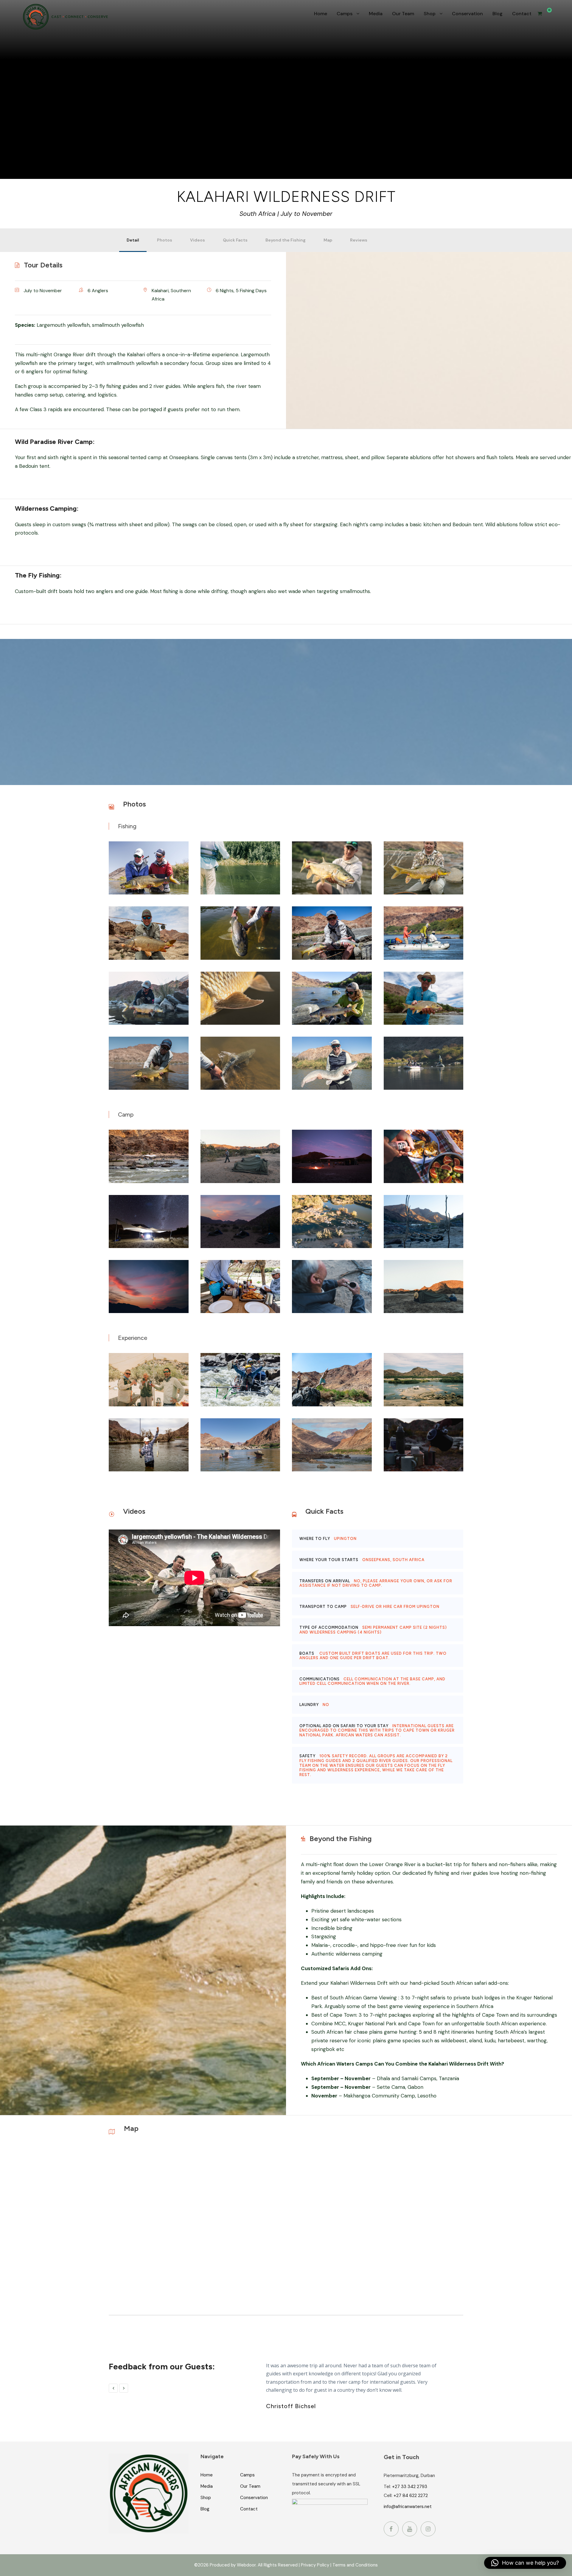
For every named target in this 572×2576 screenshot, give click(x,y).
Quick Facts (235, 240)
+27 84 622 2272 (411, 2495)
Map (328, 240)
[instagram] (428, 2529)
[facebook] (391, 2529)
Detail (133, 240)
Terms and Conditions (355, 2565)
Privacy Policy (315, 2565)
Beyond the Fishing (286, 240)
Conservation (467, 14)
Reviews (359, 240)
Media (376, 14)
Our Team (403, 14)
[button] (525, 2563)
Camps (345, 14)
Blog (498, 14)
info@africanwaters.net (408, 2507)
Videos (198, 240)
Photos (165, 240)
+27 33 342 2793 (410, 2487)
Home (321, 14)
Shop (430, 14)
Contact (522, 14)
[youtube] (410, 2529)
